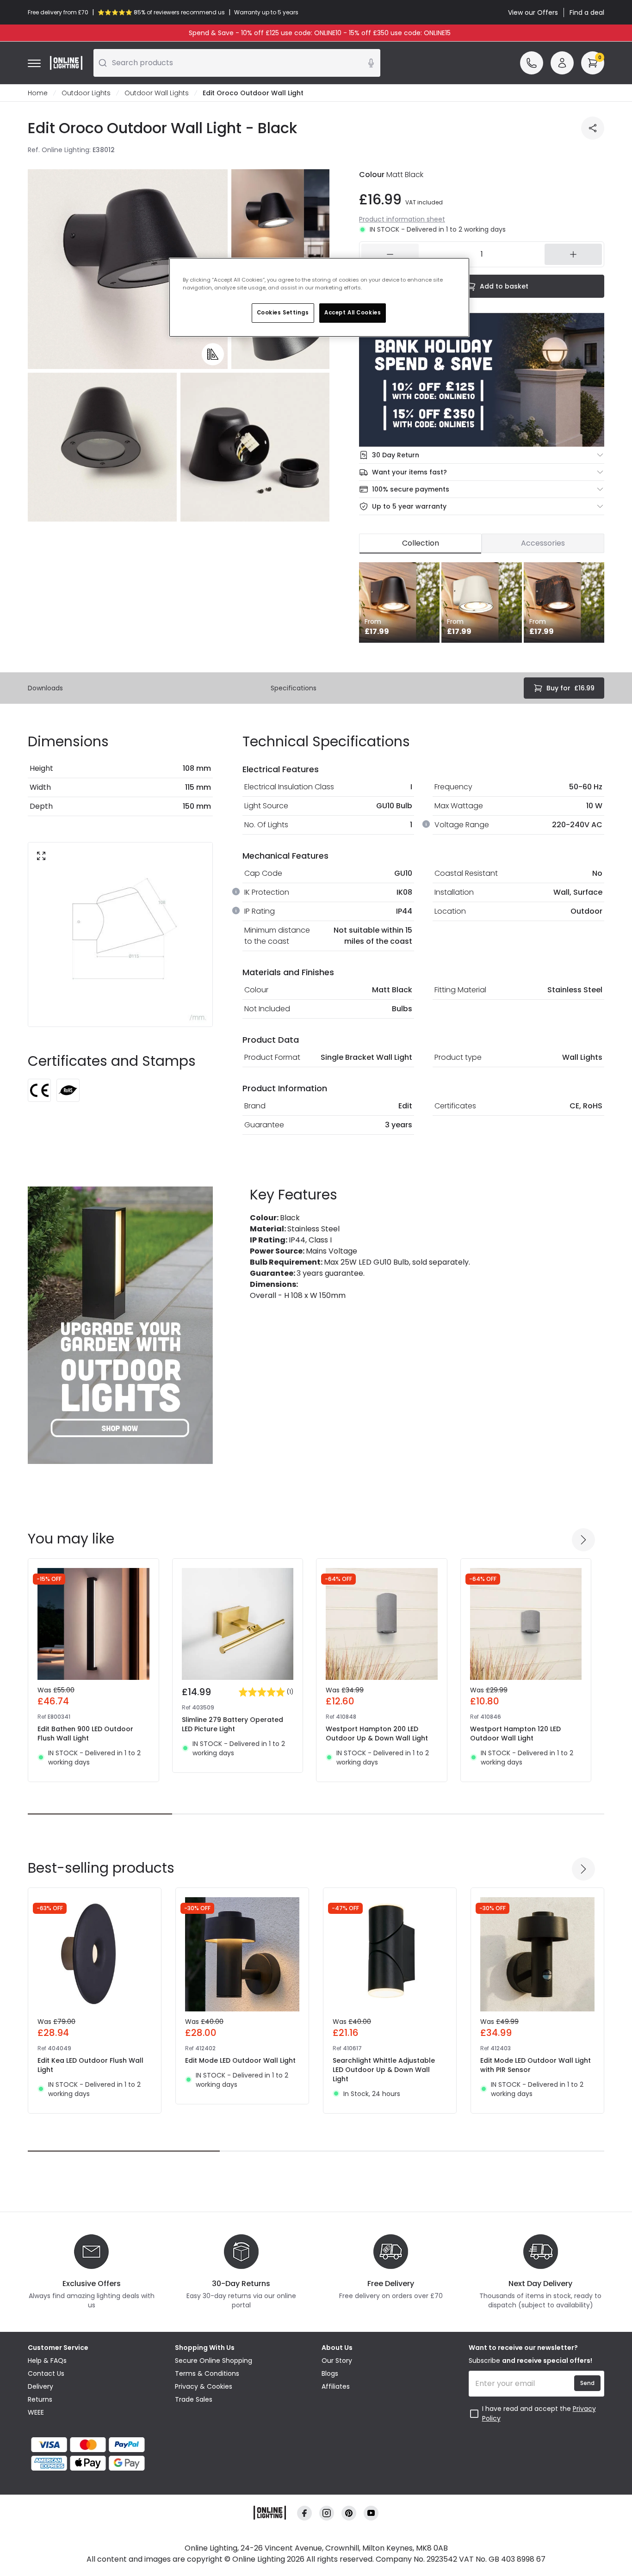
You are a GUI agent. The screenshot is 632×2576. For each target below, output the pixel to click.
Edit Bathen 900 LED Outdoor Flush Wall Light (85, 1734)
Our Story (337, 2361)
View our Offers (533, 12)
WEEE (36, 2412)
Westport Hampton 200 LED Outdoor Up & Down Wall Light (377, 1734)
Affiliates (336, 2386)
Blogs (330, 2373)
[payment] (96, 2445)
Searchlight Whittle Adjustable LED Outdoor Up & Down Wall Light (384, 2070)
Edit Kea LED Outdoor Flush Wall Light (90, 2065)
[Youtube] (371, 2513)
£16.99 (570, 688)
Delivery (40, 2386)
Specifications (294, 688)
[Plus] (573, 254)
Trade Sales (194, 2399)
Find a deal (587, 12)
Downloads (45, 688)
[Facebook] (304, 2513)
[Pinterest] (349, 2513)
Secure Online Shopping (214, 2361)
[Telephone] (532, 63)
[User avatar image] (562, 63)
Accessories (543, 543)
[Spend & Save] (482, 380)
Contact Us (46, 2373)
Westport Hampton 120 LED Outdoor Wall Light (515, 1734)
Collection (421, 543)
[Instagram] (327, 2513)
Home (38, 93)
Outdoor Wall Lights (157, 93)
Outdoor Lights (86, 93)
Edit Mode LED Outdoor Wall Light (240, 2060)
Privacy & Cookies (204, 2386)
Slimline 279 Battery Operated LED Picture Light (232, 1724)
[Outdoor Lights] (120, 1325)
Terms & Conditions (207, 2373)
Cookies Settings (283, 313)
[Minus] (390, 254)
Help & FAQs (47, 2361)
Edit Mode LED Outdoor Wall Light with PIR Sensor (536, 2065)
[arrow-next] (583, 1540)
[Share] (593, 128)
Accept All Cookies (353, 313)
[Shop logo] (66, 63)
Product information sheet (402, 219)
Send (587, 2383)
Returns (40, 2399)
